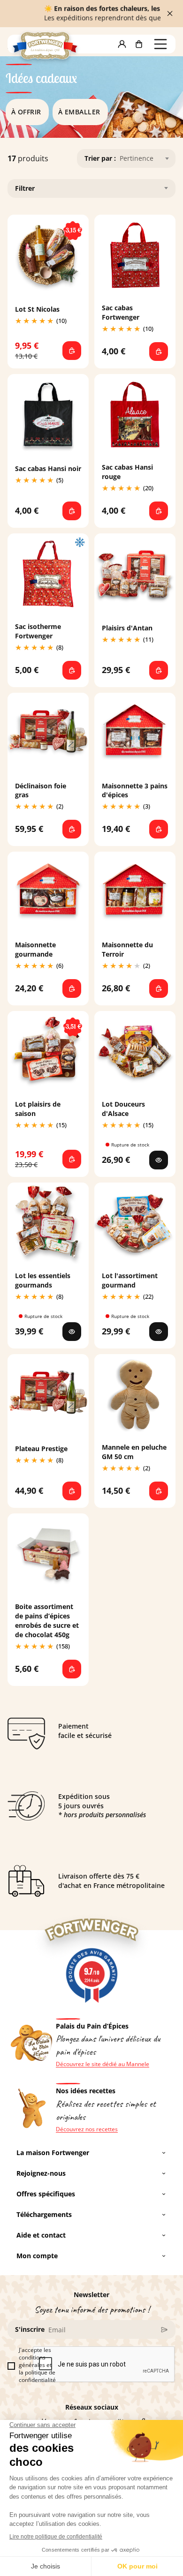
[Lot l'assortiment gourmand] (159, 1332)
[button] (122, 44)
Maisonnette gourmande (35, 949)
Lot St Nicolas (37, 309)
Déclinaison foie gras (41, 790)
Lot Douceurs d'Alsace (123, 1109)
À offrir (26, 112)
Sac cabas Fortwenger (121, 312)
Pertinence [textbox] (137, 158)
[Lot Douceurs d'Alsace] (159, 1160)
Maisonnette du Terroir (127, 949)
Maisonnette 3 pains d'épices (135, 790)
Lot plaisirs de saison (38, 1109)
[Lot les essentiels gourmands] (72, 1332)
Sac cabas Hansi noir (48, 468)
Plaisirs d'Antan (127, 628)
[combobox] (146, 158)
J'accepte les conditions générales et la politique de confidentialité (37, 2365)
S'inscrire (30, 2329)
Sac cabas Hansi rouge (127, 472)
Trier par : (100, 158)
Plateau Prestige (41, 1449)
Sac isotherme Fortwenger (38, 631)
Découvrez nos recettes (87, 2129)
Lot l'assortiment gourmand (130, 1280)
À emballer (79, 112)
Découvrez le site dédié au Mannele (103, 2064)
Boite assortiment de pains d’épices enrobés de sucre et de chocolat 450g (47, 1621)
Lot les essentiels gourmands (43, 1280)
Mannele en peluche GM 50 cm (134, 1452)
